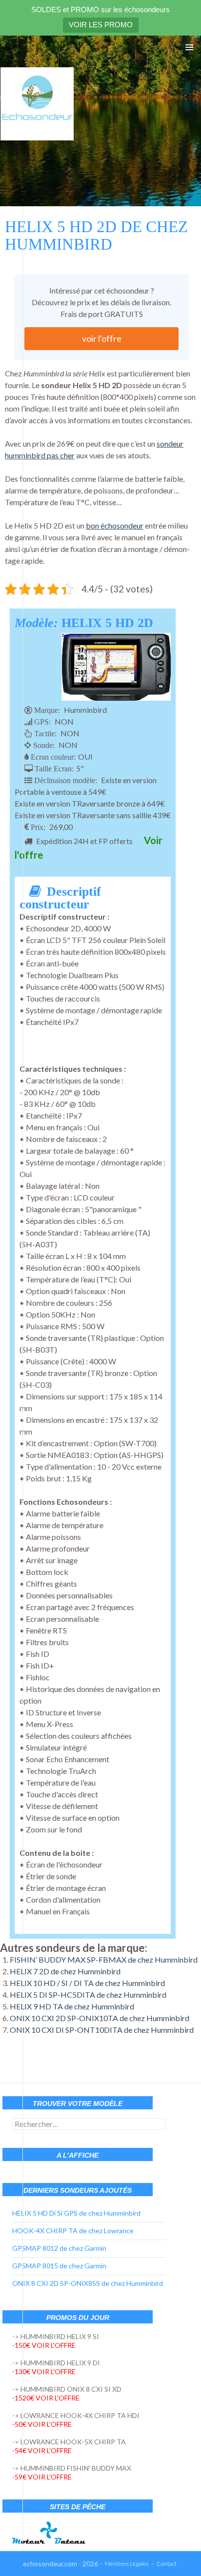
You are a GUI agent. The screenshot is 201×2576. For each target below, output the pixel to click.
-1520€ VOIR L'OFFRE (46, 2398)
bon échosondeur (115, 525)
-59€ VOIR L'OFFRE (42, 2477)
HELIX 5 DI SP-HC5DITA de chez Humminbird (88, 1995)
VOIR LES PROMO (101, 25)
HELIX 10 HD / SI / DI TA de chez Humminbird (87, 1983)
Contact (167, 2564)
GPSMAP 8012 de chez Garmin (59, 2248)
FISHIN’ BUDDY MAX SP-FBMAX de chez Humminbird (104, 1959)
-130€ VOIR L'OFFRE (44, 2371)
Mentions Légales (127, 2564)
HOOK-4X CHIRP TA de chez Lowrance (73, 2231)
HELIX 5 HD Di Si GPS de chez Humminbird (76, 2213)
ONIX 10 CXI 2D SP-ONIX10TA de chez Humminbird (100, 2018)
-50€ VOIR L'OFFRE (42, 2424)
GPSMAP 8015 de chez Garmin (59, 2266)
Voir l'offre (102, 338)
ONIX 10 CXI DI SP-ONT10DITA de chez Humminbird (102, 2030)
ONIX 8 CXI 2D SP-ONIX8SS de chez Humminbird (88, 2283)
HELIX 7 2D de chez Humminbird (65, 1971)
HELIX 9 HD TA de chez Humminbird (72, 2006)
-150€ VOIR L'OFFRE (44, 2345)
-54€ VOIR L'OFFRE (42, 2450)
